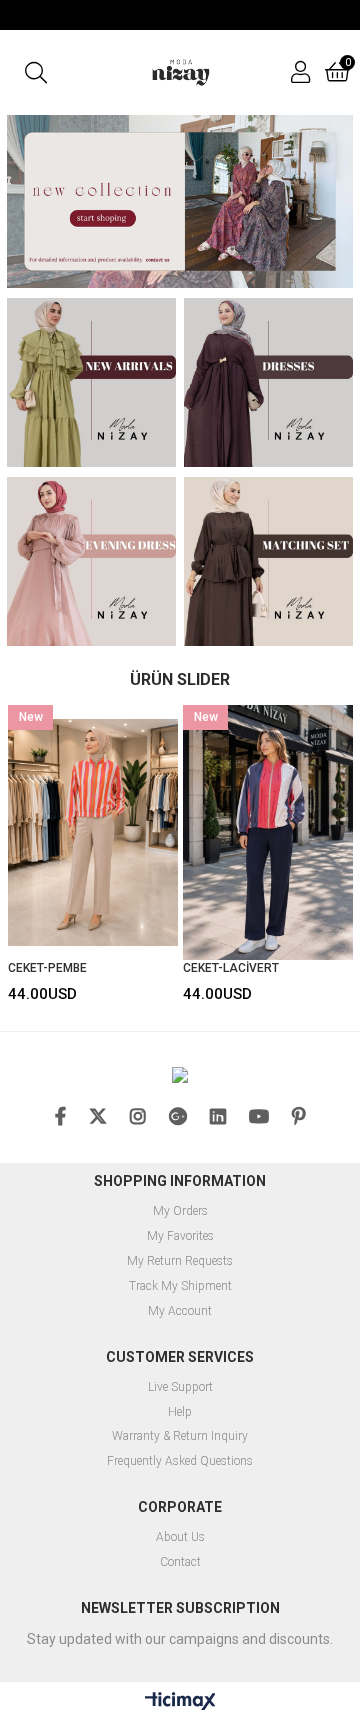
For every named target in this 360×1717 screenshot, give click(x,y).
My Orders (180, 1211)
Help (180, 1412)
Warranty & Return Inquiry (180, 1436)
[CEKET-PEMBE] (93, 832)
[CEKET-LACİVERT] (268, 832)
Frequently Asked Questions (180, 1461)
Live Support (180, 1387)
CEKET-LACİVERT (231, 968)
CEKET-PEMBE (47, 968)
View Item (126, 857)
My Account (180, 1311)
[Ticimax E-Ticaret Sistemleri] (180, 1702)
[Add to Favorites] (93, 857)
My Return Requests (180, 1261)
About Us (180, 1537)
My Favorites (180, 1236)
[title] (180, 201)
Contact (180, 1562)
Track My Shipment (180, 1286)
